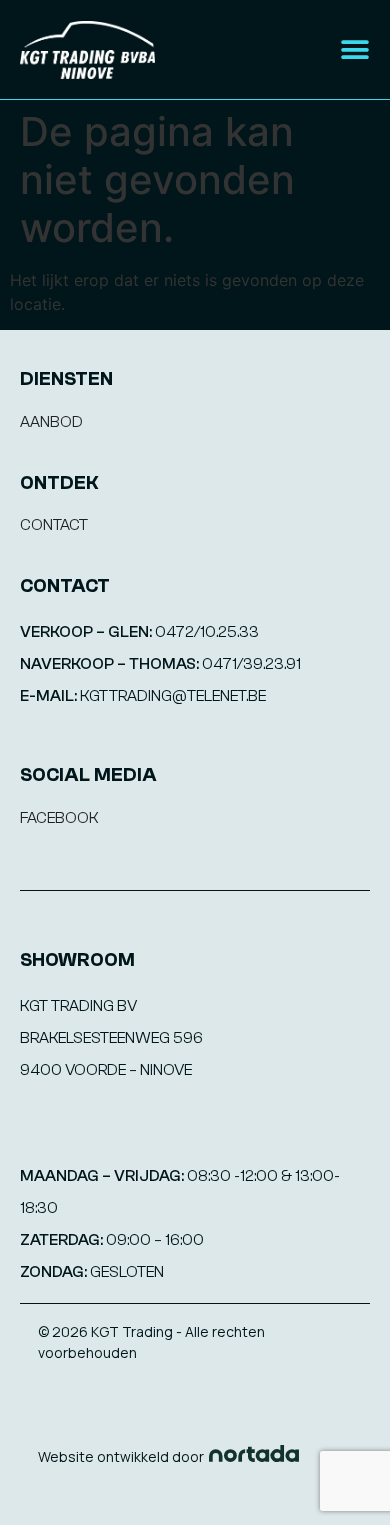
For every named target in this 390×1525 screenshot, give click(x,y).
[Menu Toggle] (355, 50)
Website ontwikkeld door (121, 1456)
